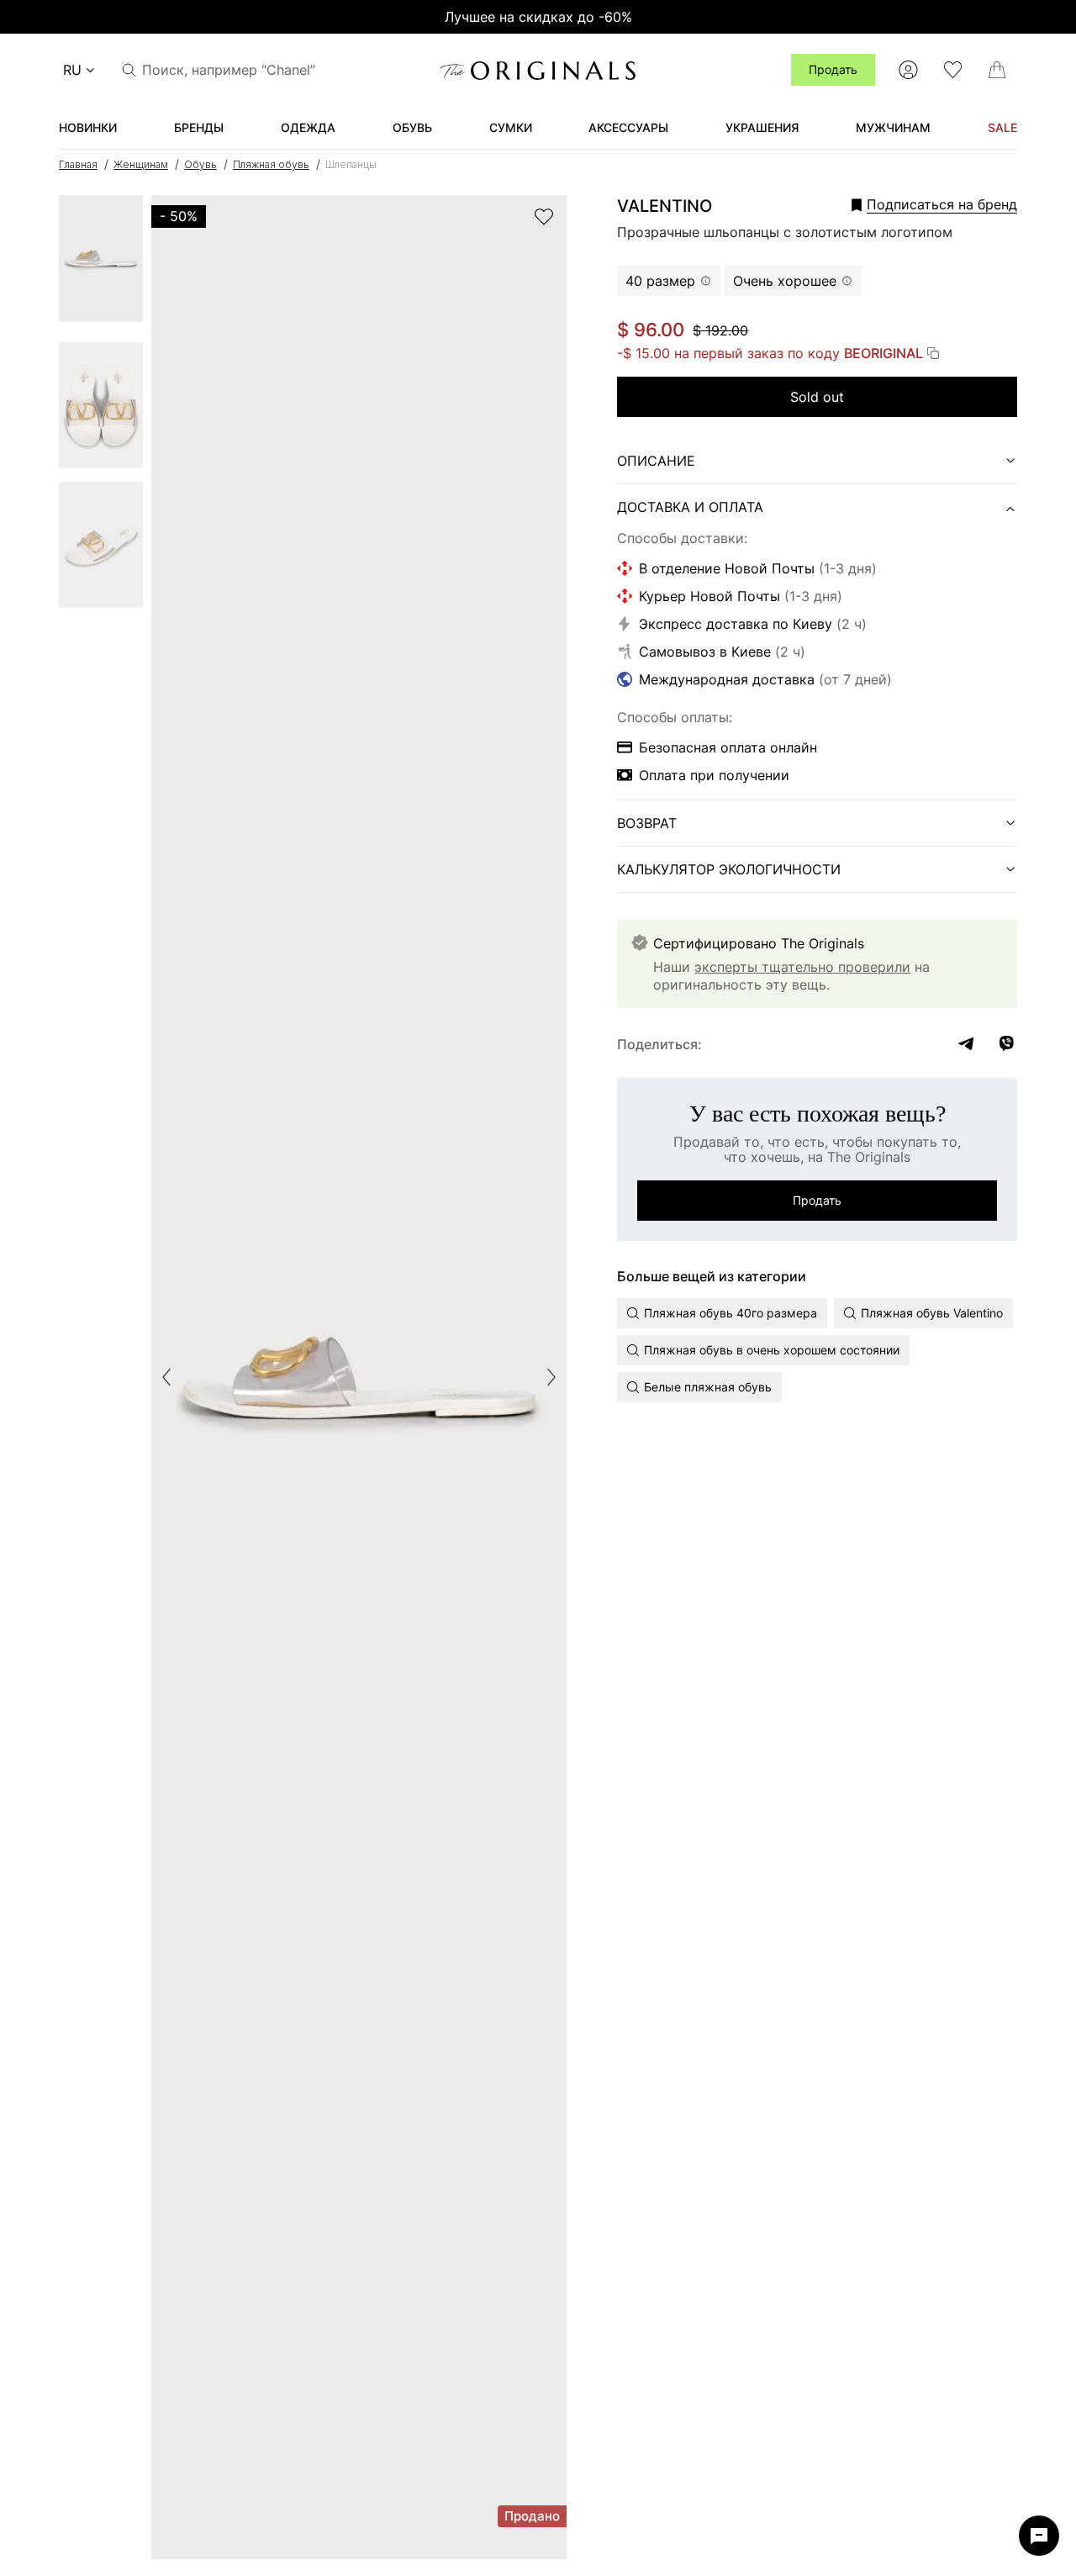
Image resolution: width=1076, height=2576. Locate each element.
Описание (656, 461)
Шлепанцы (351, 164)
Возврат (647, 823)
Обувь (200, 164)
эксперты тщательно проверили (802, 967)
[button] (911, 204)
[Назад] (166, 1377)
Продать (833, 69)
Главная (78, 164)
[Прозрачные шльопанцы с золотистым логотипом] (101, 264)
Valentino (665, 206)
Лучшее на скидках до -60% (538, 17)
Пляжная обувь (271, 164)
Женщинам (141, 164)
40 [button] (660, 281)
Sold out (817, 397)
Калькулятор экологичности (729, 869)
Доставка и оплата (690, 507)
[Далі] (551, 1377)
